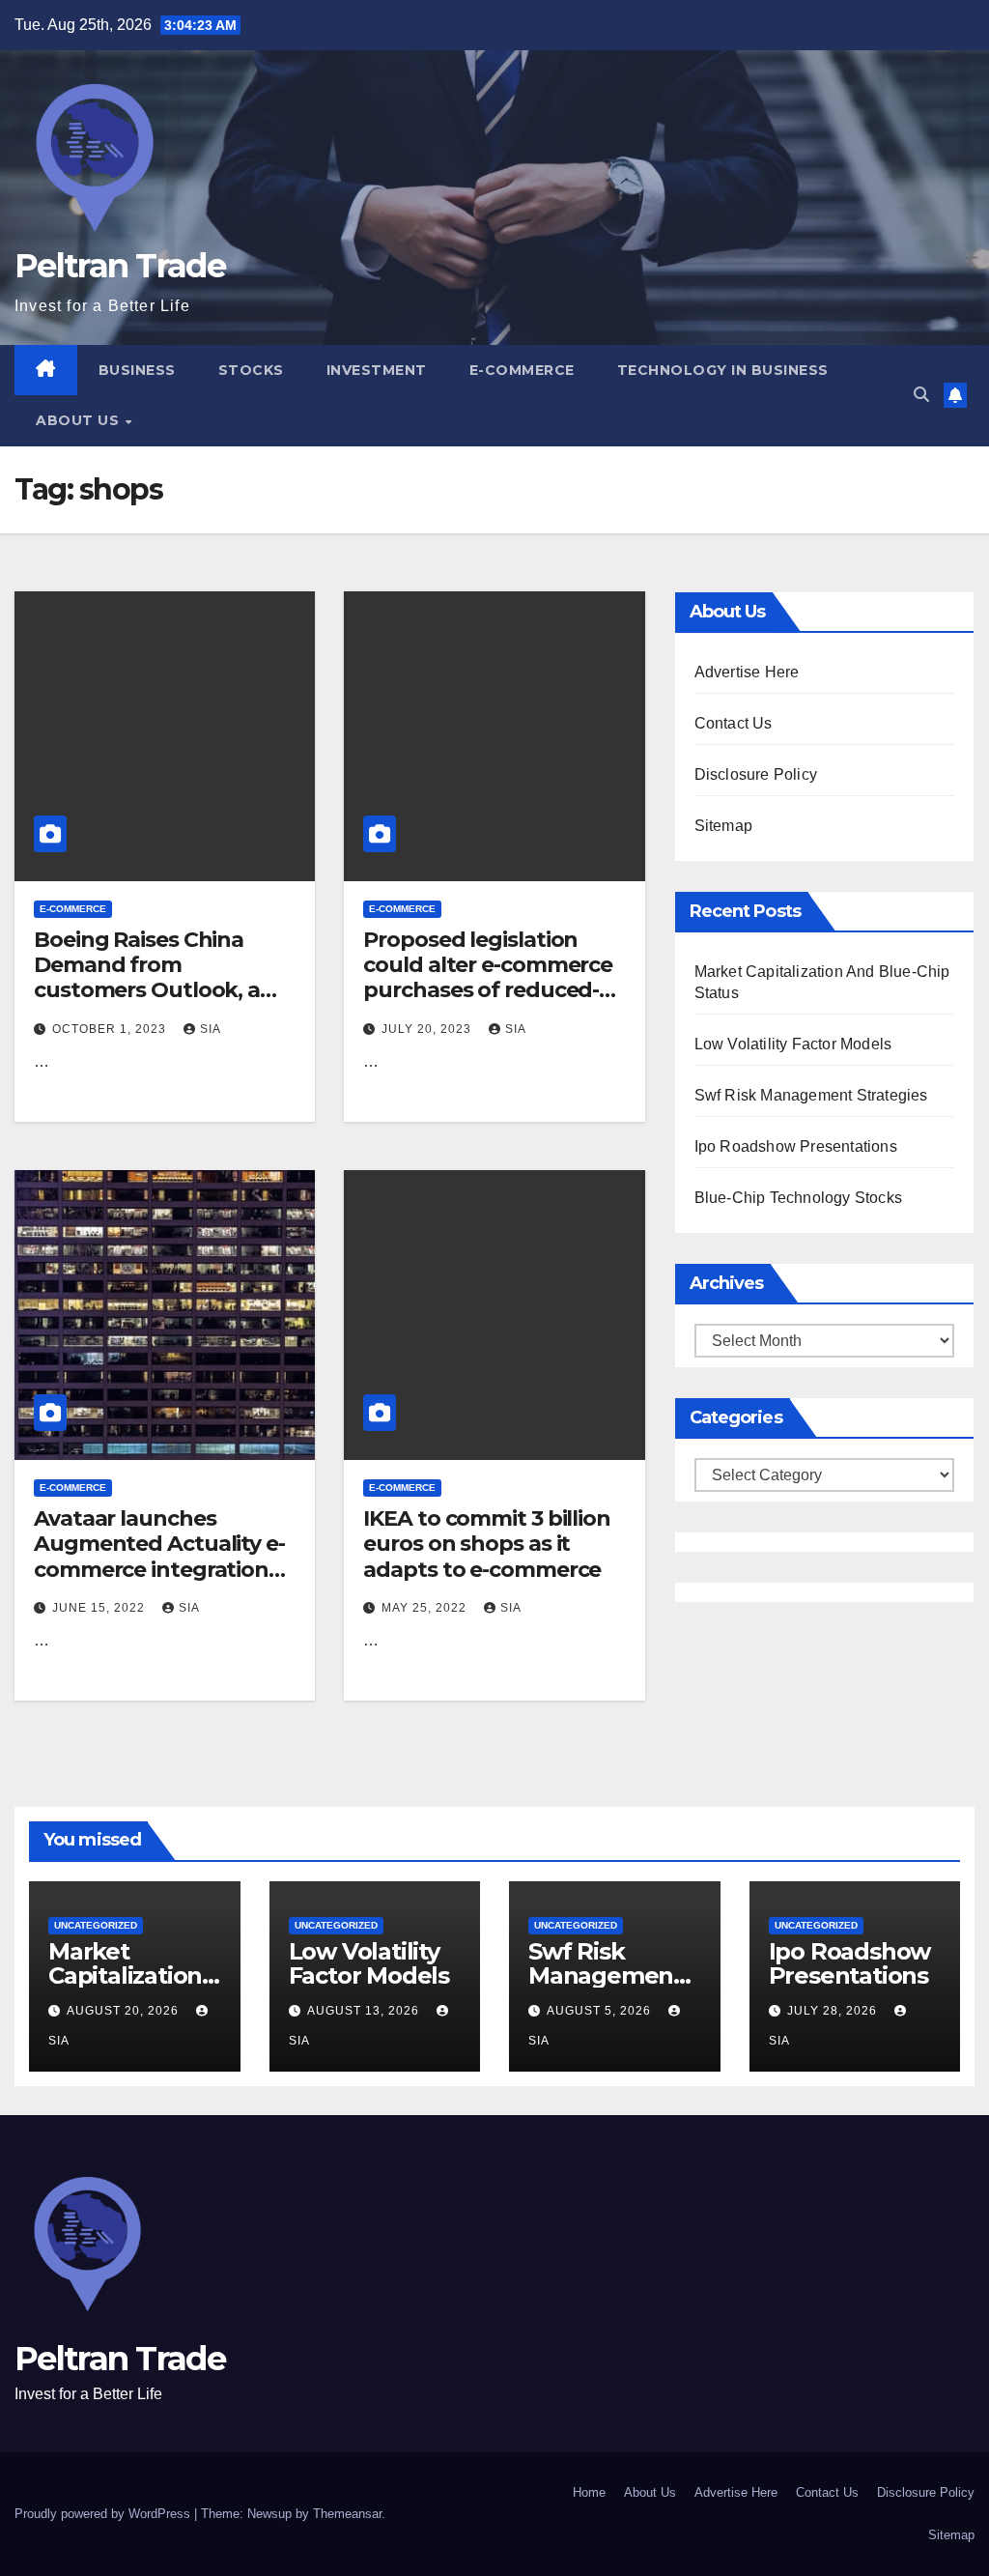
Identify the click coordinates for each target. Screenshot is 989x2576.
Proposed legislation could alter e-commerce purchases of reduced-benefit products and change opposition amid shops (491, 1003)
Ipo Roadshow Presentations (796, 1146)
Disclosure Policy (756, 774)
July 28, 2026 (834, 2011)
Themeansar (347, 2514)
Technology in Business (723, 370)
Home (589, 2492)
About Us (80, 420)
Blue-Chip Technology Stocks (798, 1198)
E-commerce (522, 370)
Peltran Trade (120, 266)
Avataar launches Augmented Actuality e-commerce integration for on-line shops (159, 1557)
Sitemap (723, 826)
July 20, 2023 (428, 1029)
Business (137, 370)
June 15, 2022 (100, 1608)
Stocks (251, 370)
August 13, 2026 (365, 2011)
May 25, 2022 (426, 1608)
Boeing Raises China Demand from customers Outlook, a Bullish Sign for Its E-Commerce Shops (147, 991)
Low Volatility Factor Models (793, 1044)
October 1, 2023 (111, 1029)
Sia (211, 1029)
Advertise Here (747, 672)
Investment (377, 370)
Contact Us (734, 723)
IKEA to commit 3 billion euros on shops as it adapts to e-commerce (487, 1544)
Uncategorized (96, 1925)
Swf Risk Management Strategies (811, 1095)
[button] (921, 395)
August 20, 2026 (125, 2011)
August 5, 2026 (601, 2011)
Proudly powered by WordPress (104, 2514)
